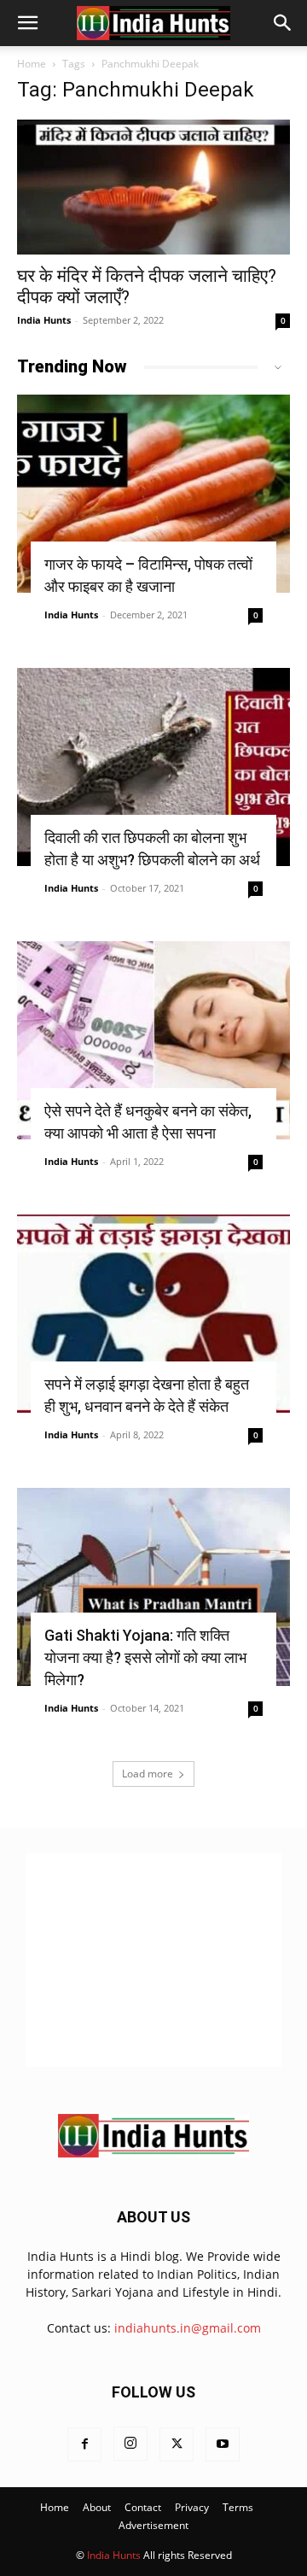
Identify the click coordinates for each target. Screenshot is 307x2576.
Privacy (192, 2507)
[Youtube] (223, 2444)
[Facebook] (84, 2444)
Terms (238, 2507)
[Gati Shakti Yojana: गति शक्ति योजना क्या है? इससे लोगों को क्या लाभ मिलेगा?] (153, 1587)
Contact (143, 2507)
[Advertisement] (153, 1960)
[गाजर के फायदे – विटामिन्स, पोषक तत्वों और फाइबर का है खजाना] (153, 494)
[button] (27, 23)
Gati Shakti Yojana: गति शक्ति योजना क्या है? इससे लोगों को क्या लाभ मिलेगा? (145, 1657)
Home (32, 64)
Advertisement (153, 2525)
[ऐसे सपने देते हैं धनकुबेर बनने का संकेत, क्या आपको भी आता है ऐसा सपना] (153, 1040)
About (97, 2507)
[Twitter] (177, 2444)
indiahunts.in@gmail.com (188, 2328)
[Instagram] (130, 2444)
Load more (148, 1774)
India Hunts (44, 320)
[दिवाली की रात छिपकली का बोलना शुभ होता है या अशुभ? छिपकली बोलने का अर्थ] (153, 767)
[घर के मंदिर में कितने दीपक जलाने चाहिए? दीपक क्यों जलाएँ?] (153, 187)
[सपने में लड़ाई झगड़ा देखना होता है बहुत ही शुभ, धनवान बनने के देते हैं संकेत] (153, 1314)
